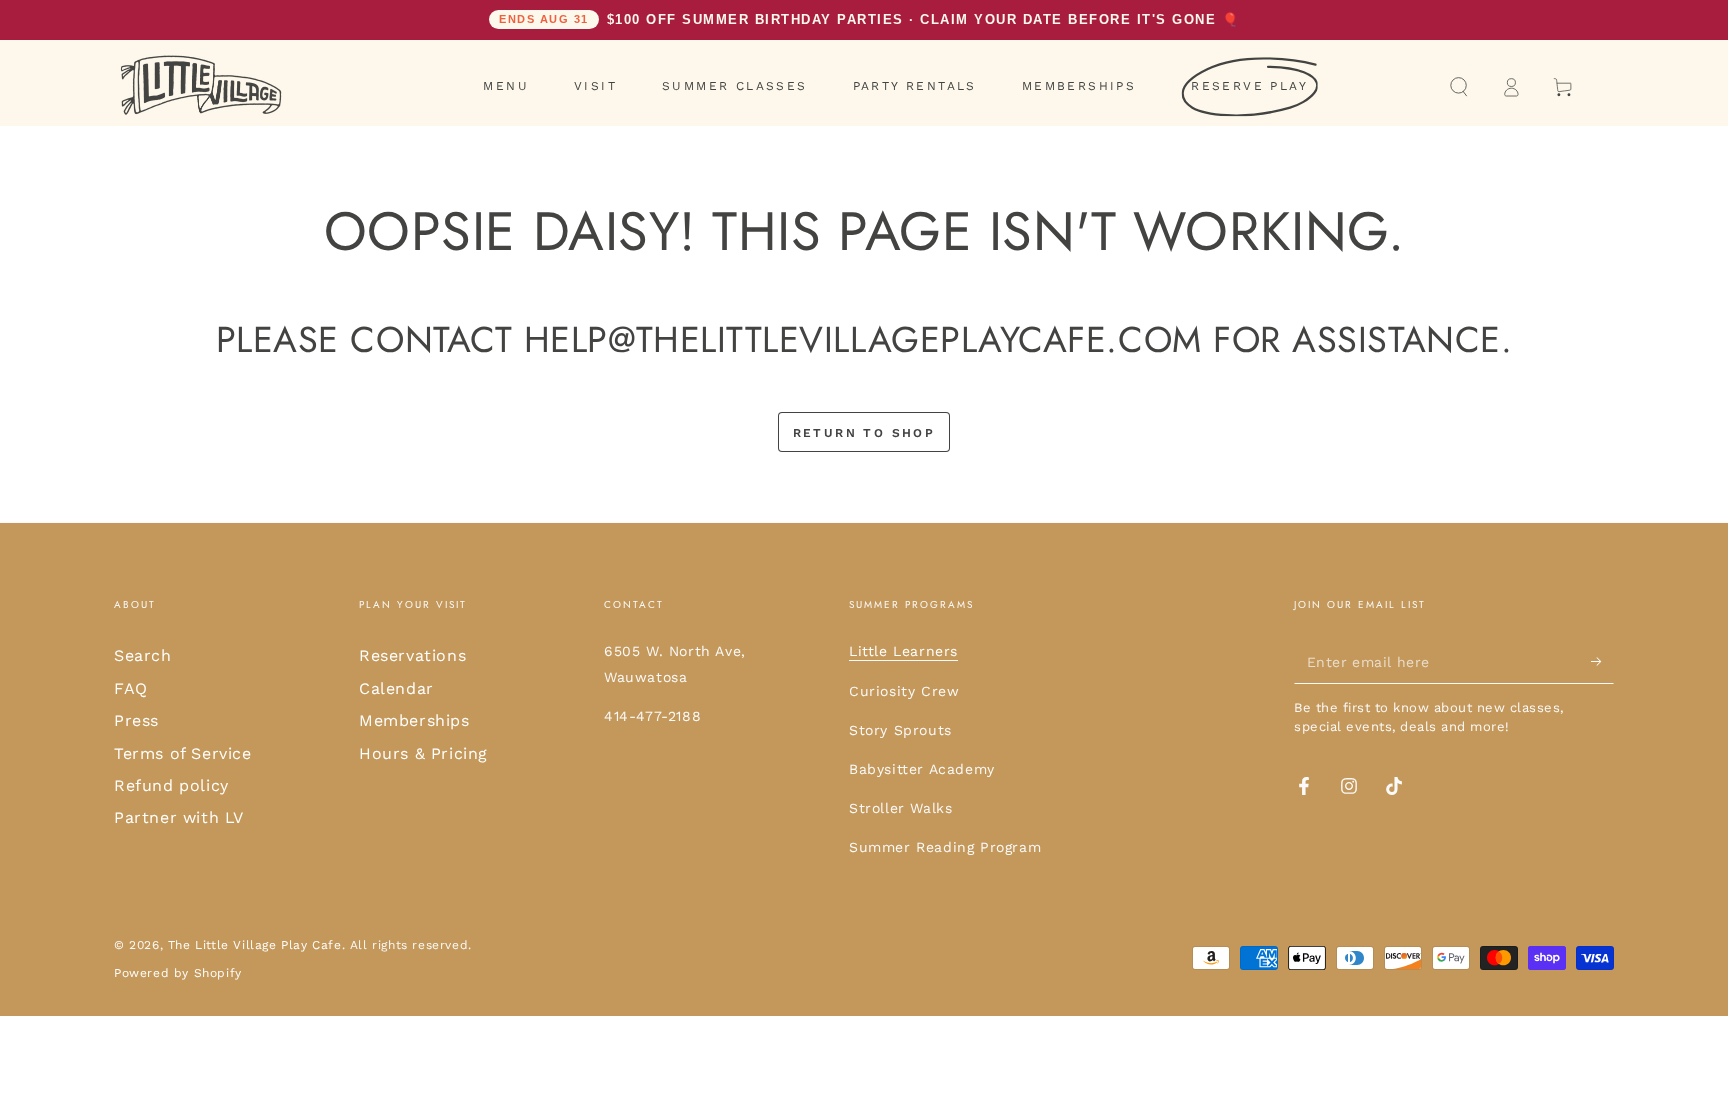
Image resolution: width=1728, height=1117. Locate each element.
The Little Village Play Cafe (255, 945)
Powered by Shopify (178, 973)
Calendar (396, 688)
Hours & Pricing (423, 753)
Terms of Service (183, 753)
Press (136, 720)
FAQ (131, 688)
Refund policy (171, 785)
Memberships (414, 720)
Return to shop (864, 433)
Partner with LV (179, 817)
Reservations (412, 655)
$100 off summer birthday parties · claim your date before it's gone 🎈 (869, 19)
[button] (1459, 87)
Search (143, 655)
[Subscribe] (1602, 661)
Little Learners (903, 651)
